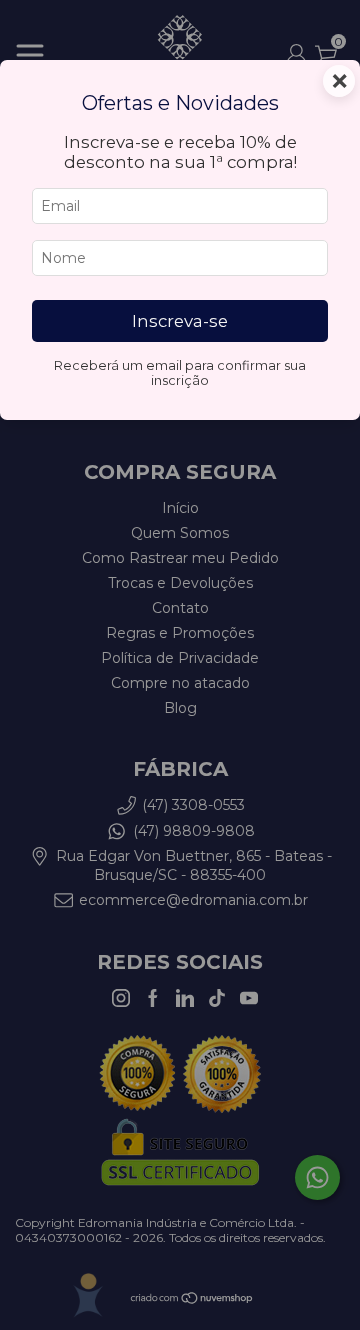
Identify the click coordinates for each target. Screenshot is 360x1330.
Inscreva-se (180, 321)
